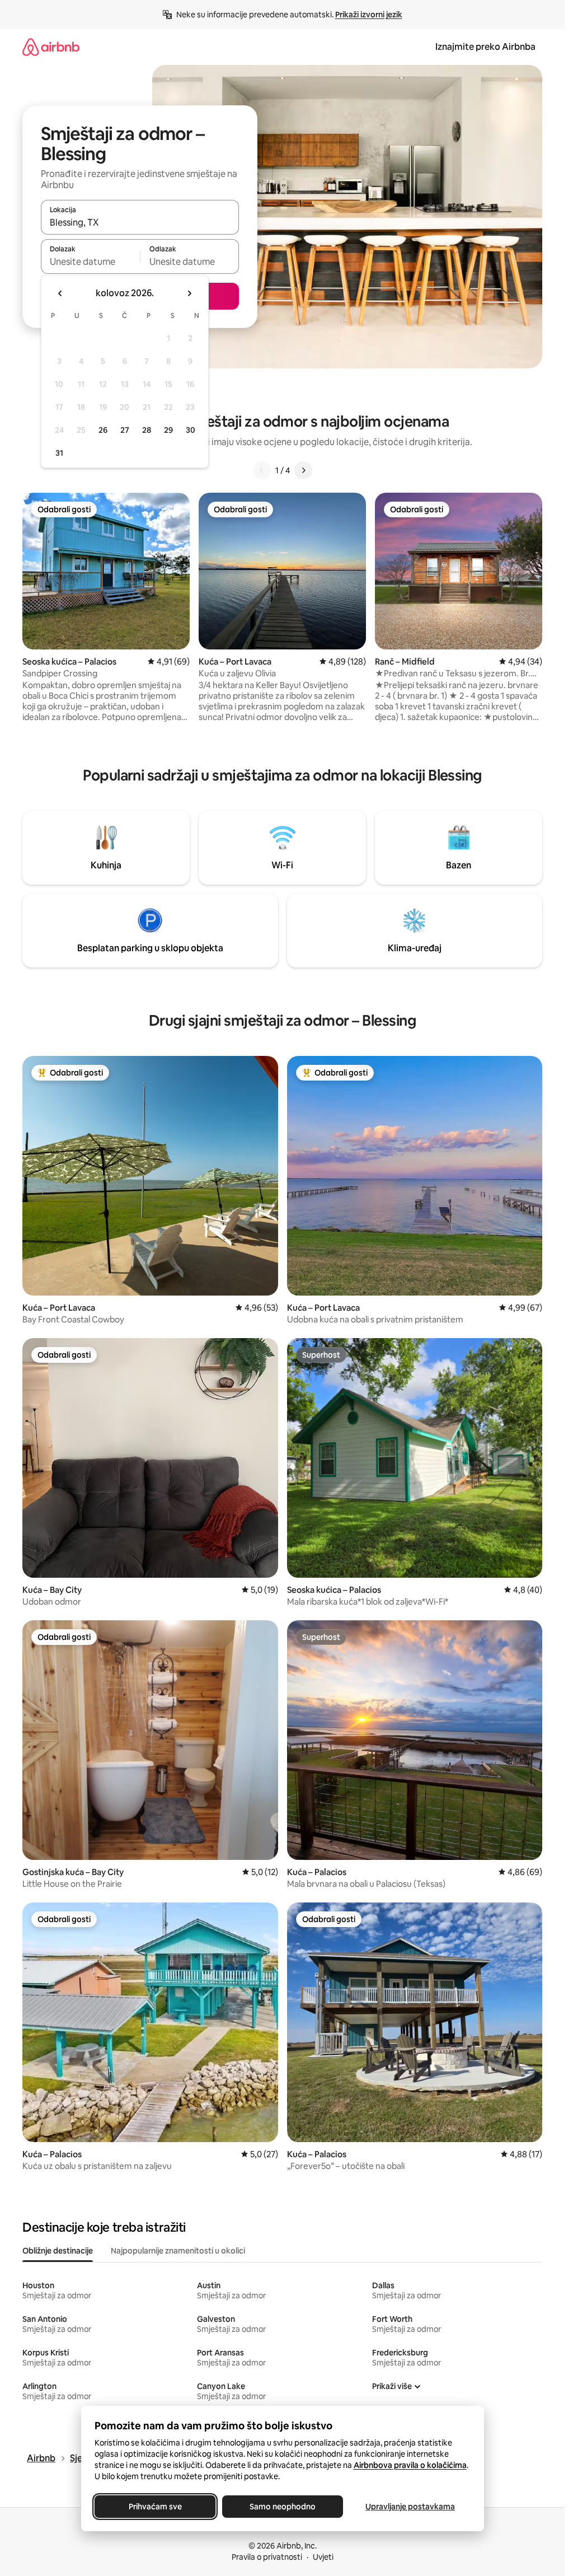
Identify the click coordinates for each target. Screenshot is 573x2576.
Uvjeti (323, 2557)
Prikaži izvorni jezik (369, 15)
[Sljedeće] (303, 470)
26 (103, 430)
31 (59, 453)
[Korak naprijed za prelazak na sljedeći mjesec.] (189, 293)
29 (168, 430)
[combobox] (140, 222)
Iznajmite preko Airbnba (485, 47)
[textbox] (90, 261)
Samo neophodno (283, 2507)
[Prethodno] (262, 470)
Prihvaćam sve (155, 2507)
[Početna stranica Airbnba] (51, 47)
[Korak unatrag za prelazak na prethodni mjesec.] (60, 293)
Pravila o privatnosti (267, 2557)
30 (191, 430)
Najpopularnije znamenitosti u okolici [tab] (178, 2251)
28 (147, 430)
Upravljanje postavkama (410, 2507)
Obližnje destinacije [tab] (58, 2251)
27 (125, 430)
